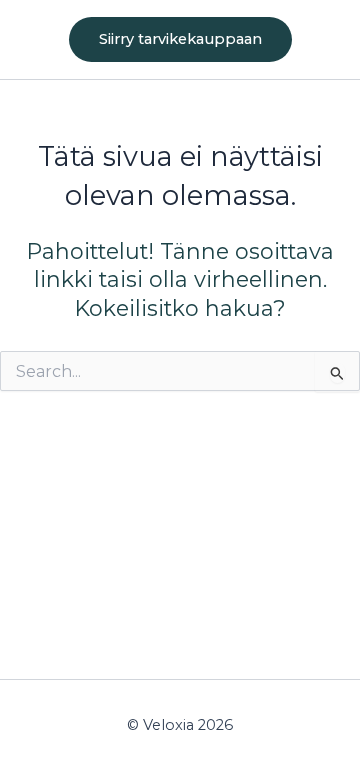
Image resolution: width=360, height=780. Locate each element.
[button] (180, 39)
